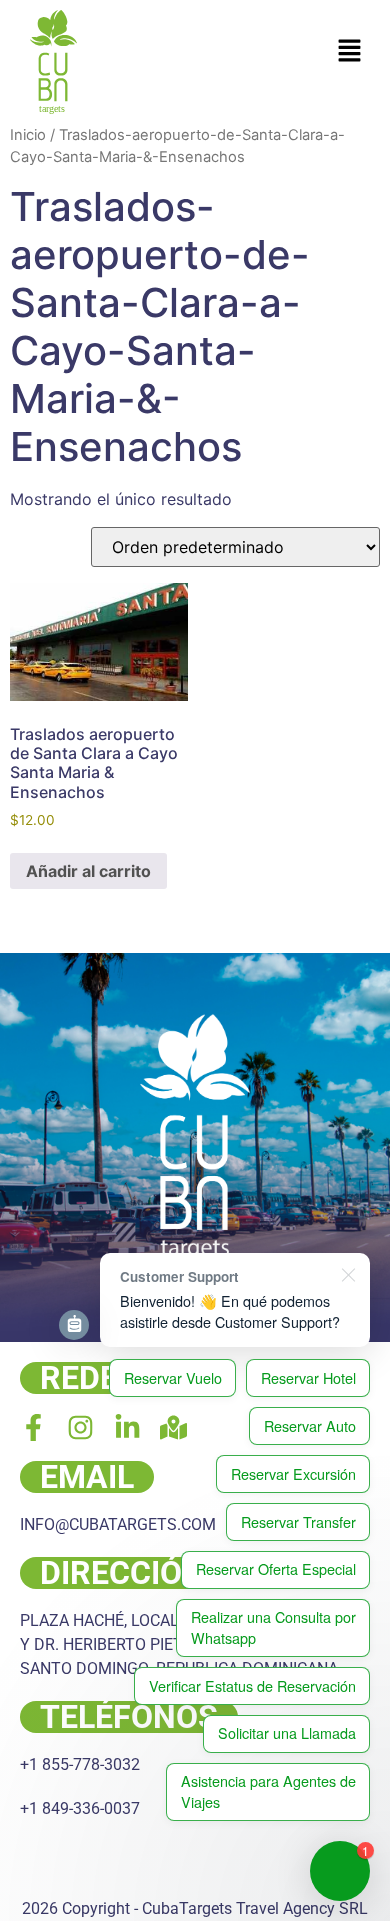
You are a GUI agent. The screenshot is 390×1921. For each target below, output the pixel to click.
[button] (350, 51)
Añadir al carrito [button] (88, 871)
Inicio (28, 135)
